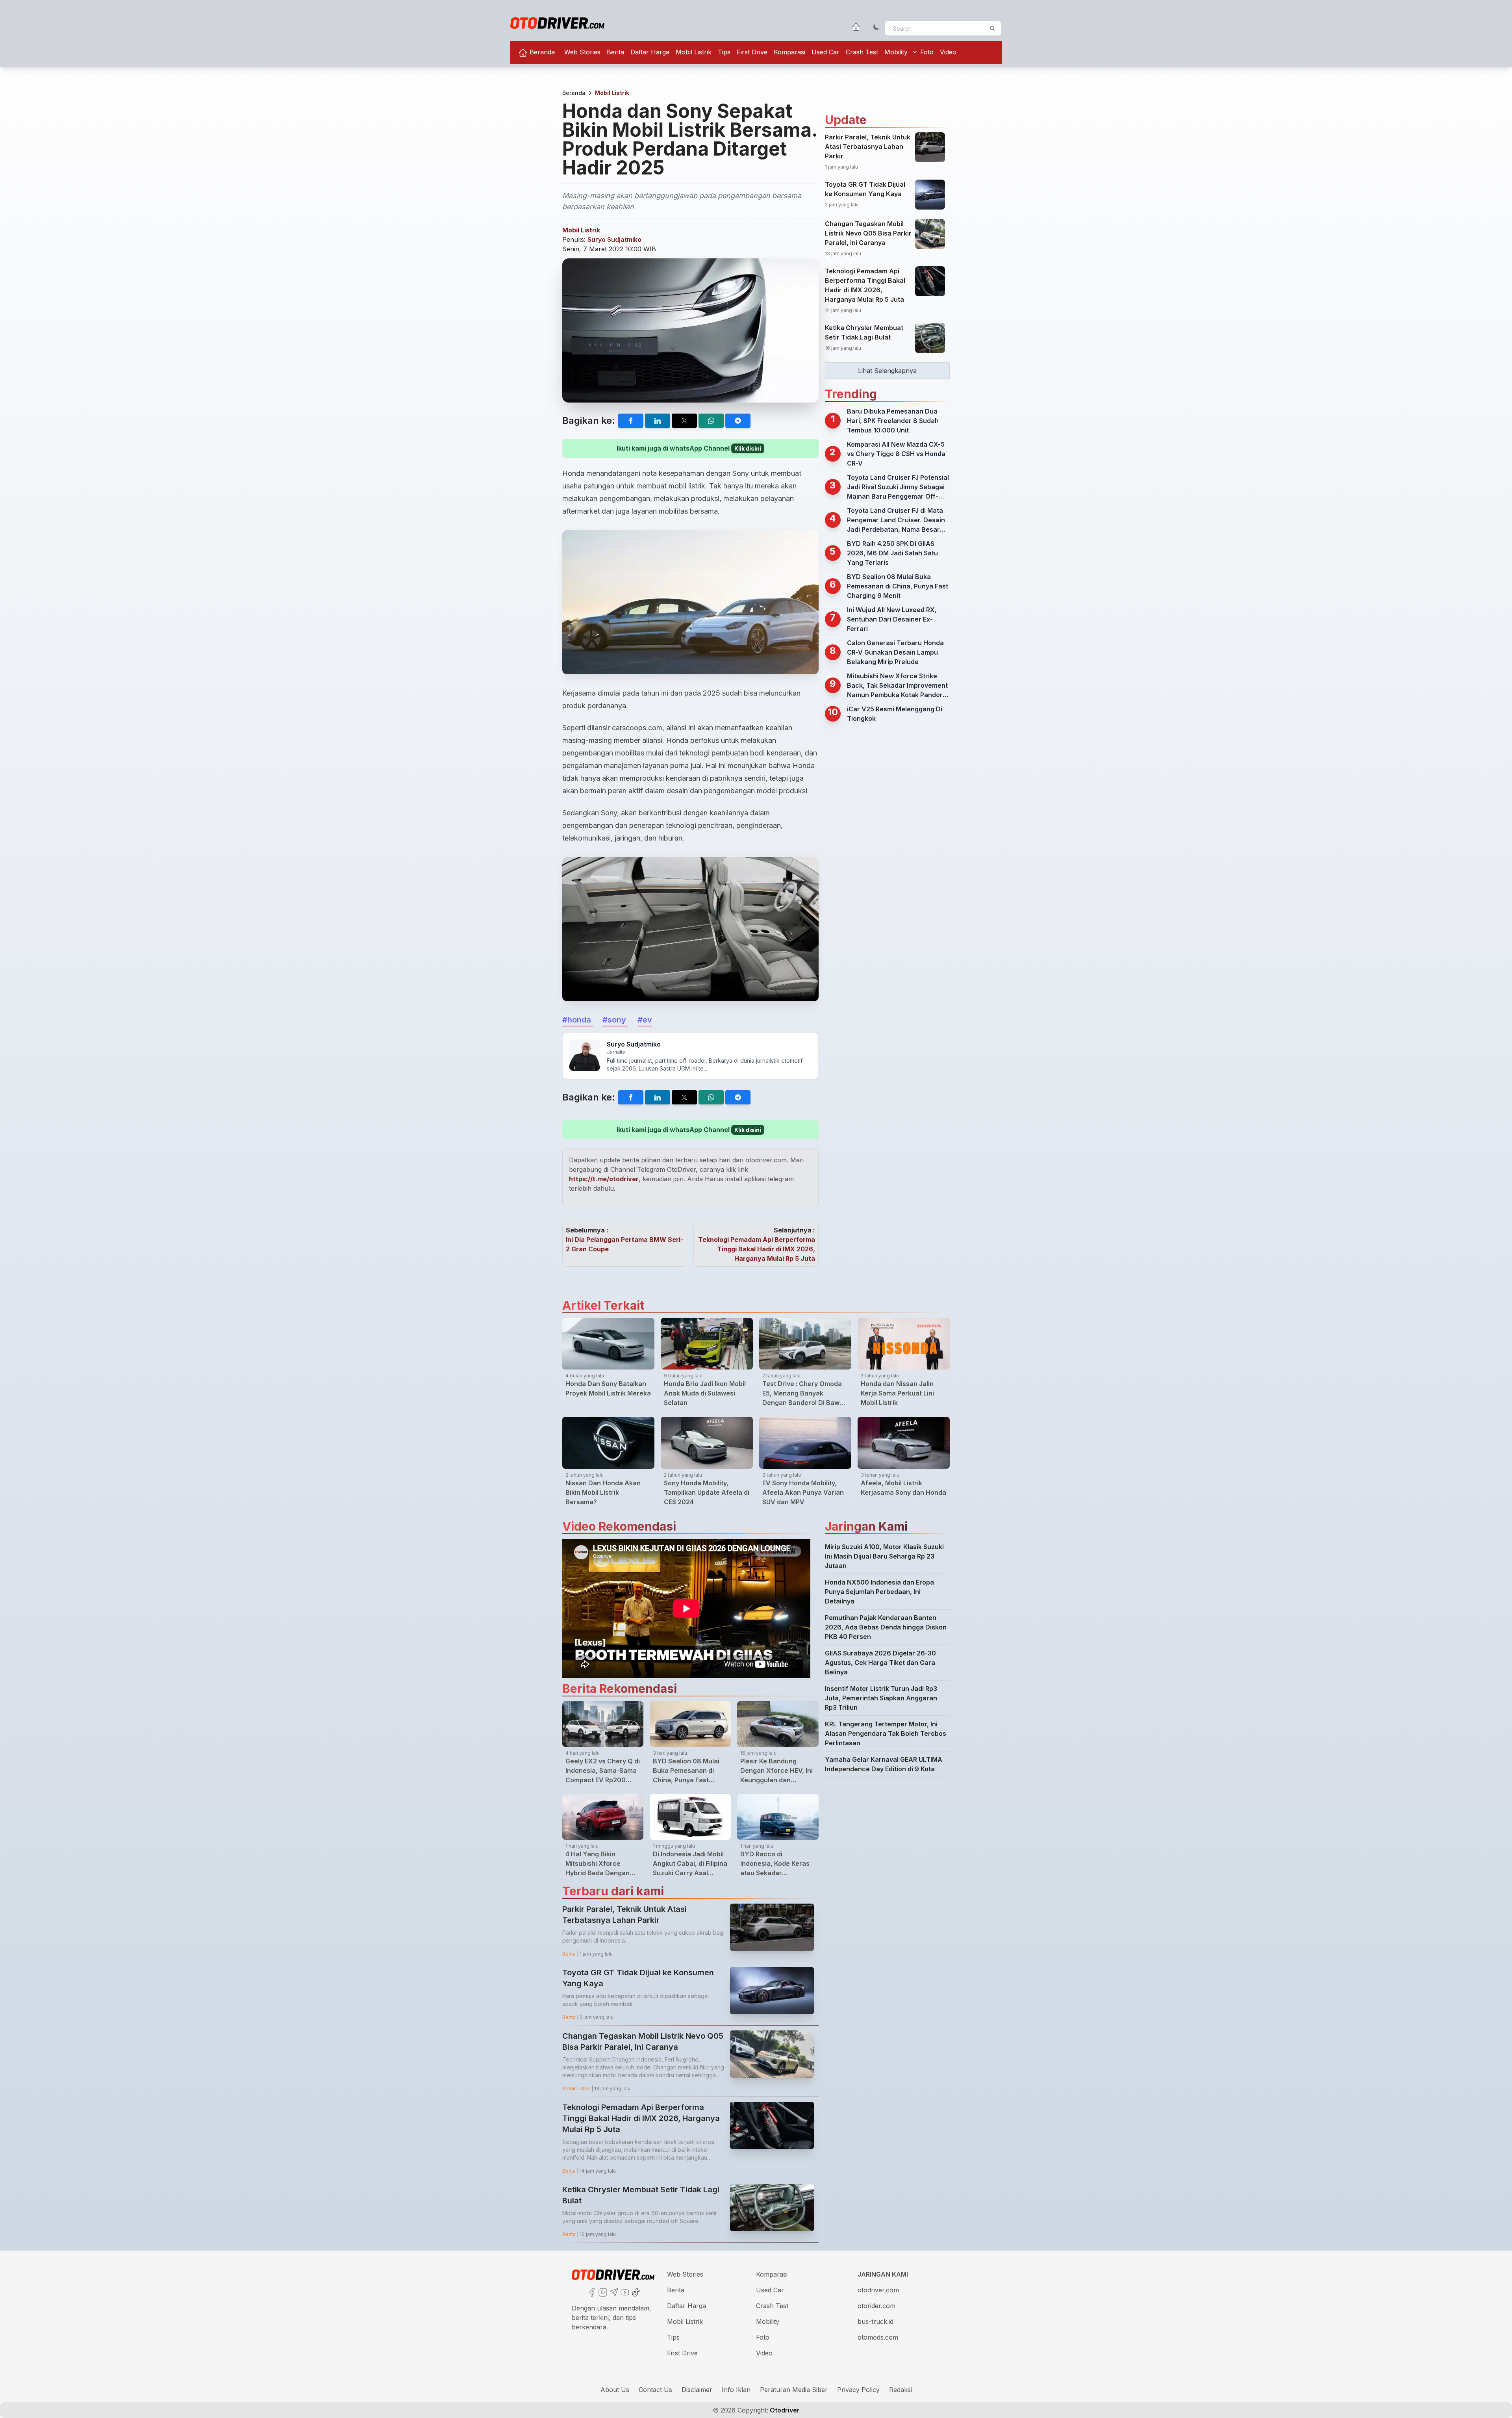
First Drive (752, 52)
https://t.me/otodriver (604, 1179)
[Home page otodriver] (856, 27)
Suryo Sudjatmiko (614, 239)
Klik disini (748, 448)
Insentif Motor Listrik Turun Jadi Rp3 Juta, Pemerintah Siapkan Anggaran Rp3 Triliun (881, 1698)
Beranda (541, 52)
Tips (724, 52)
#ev (645, 1020)
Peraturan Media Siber (794, 2390)
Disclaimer (697, 2390)
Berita (615, 52)
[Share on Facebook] (631, 421)
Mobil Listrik (694, 52)
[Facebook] (591, 2292)
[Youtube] (624, 2292)
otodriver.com (878, 2290)
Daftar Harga (650, 52)
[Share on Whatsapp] (711, 421)
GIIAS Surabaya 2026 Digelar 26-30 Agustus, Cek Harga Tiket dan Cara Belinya (880, 1663)
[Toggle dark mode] (876, 27)
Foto (927, 52)
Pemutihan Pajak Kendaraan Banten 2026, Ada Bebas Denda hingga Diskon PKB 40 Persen (886, 1627)
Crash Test (862, 52)
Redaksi (901, 2390)
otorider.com (876, 2306)
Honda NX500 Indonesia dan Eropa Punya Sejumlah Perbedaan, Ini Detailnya (879, 1592)
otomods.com (878, 2337)
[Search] (992, 28)
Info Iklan (736, 2390)
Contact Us (655, 2390)
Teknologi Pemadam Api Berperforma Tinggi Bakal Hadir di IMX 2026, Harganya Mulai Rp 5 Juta (757, 1249)
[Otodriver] (557, 23)
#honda (578, 1020)
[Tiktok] (635, 2292)
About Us (615, 2390)
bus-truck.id (876, 2322)
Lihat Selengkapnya (887, 371)
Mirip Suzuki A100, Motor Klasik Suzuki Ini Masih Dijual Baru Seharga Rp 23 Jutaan (884, 1556)
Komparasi (789, 52)
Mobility (896, 52)
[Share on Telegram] (738, 421)
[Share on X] (684, 421)
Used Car (825, 52)
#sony (615, 1020)
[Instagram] (602, 2292)
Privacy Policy (858, 2390)
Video (948, 52)
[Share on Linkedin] (658, 421)
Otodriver (784, 2410)
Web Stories (582, 52)
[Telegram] (613, 2292)
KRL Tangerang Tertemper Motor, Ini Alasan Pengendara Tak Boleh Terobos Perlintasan (886, 1733)
